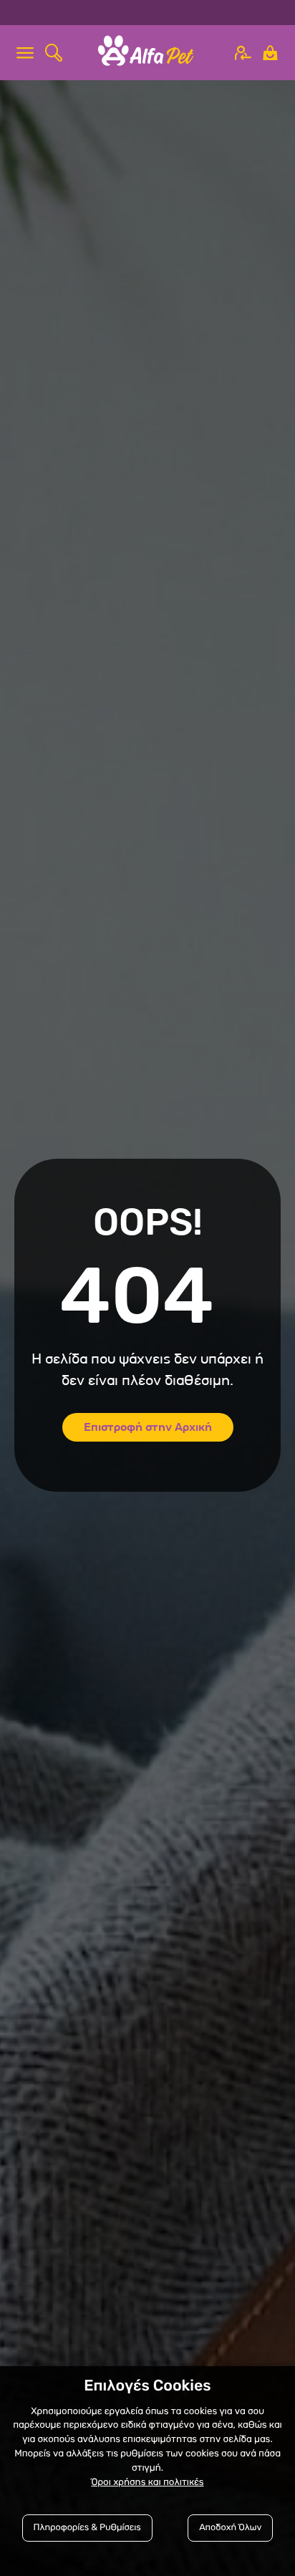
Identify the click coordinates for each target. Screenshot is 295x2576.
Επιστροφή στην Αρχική (148, 1427)
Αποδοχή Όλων (230, 2528)
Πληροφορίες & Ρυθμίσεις (87, 2528)
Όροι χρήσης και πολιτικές (147, 2483)
